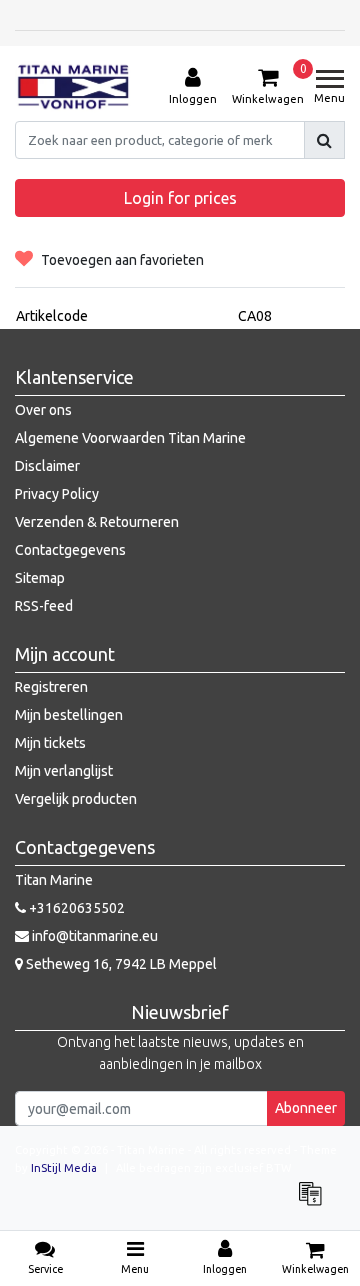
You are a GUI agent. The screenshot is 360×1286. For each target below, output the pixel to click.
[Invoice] (315, 1203)
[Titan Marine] (73, 87)
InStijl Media (64, 1168)
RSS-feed (44, 606)
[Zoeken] (324, 140)
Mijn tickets (50, 743)
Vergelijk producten (76, 799)
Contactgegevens (70, 550)
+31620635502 (75, 908)
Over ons (43, 410)
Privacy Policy (57, 494)
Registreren (51, 687)
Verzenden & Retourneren (97, 522)
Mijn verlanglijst (64, 771)
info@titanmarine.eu (95, 936)
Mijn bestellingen (69, 715)
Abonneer (306, 1108)
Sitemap (40, 578)
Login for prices (180, 198)
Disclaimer (47, 466)
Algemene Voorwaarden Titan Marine (130, 438)
